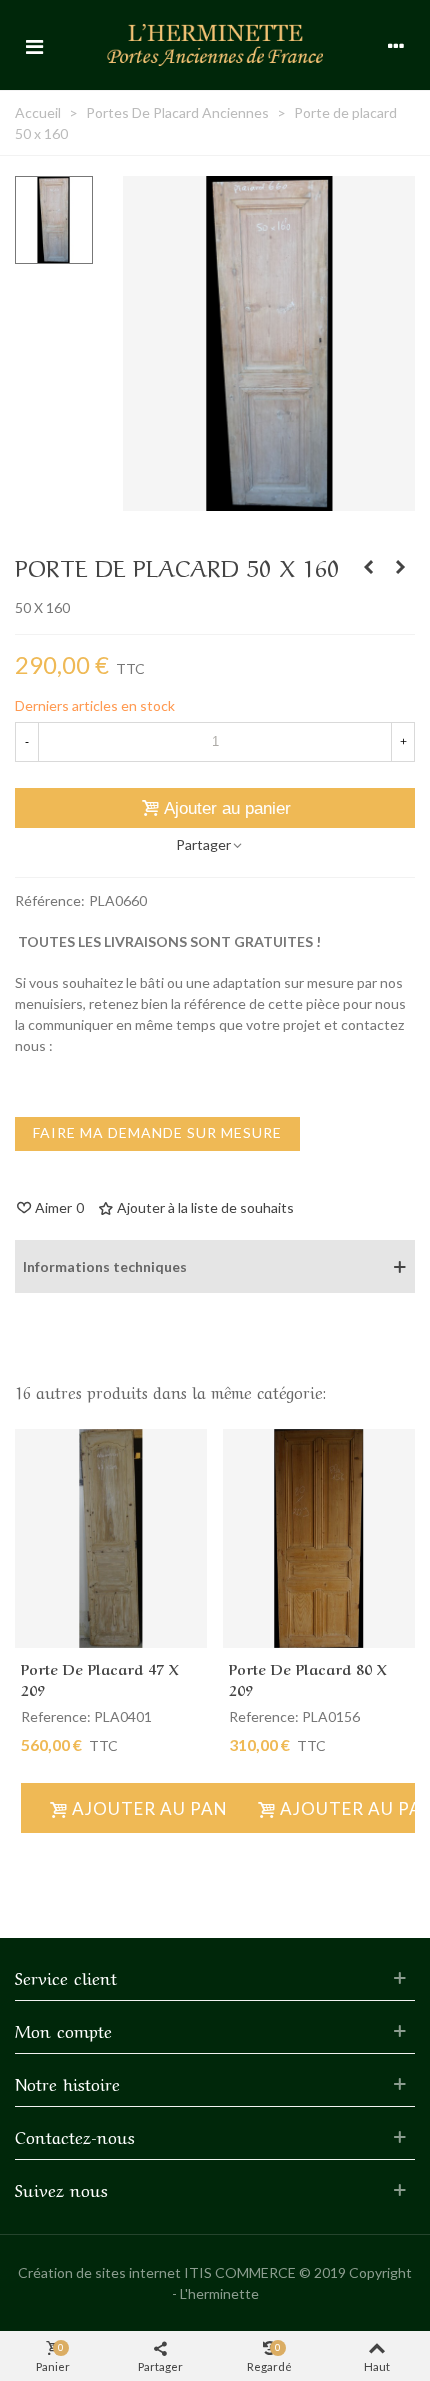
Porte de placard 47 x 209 (100, 1678)
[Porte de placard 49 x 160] (400, 567)
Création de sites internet (99, 2272)
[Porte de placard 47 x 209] (111, 1538)
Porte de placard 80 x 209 (308, 1678)
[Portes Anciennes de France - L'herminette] (215, 44)
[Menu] (34, 45)
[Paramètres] (396, 45)
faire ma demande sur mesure (157, 1132)
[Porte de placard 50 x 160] (269, 500)
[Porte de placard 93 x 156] (368, 567)
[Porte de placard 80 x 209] (319, 1538)
